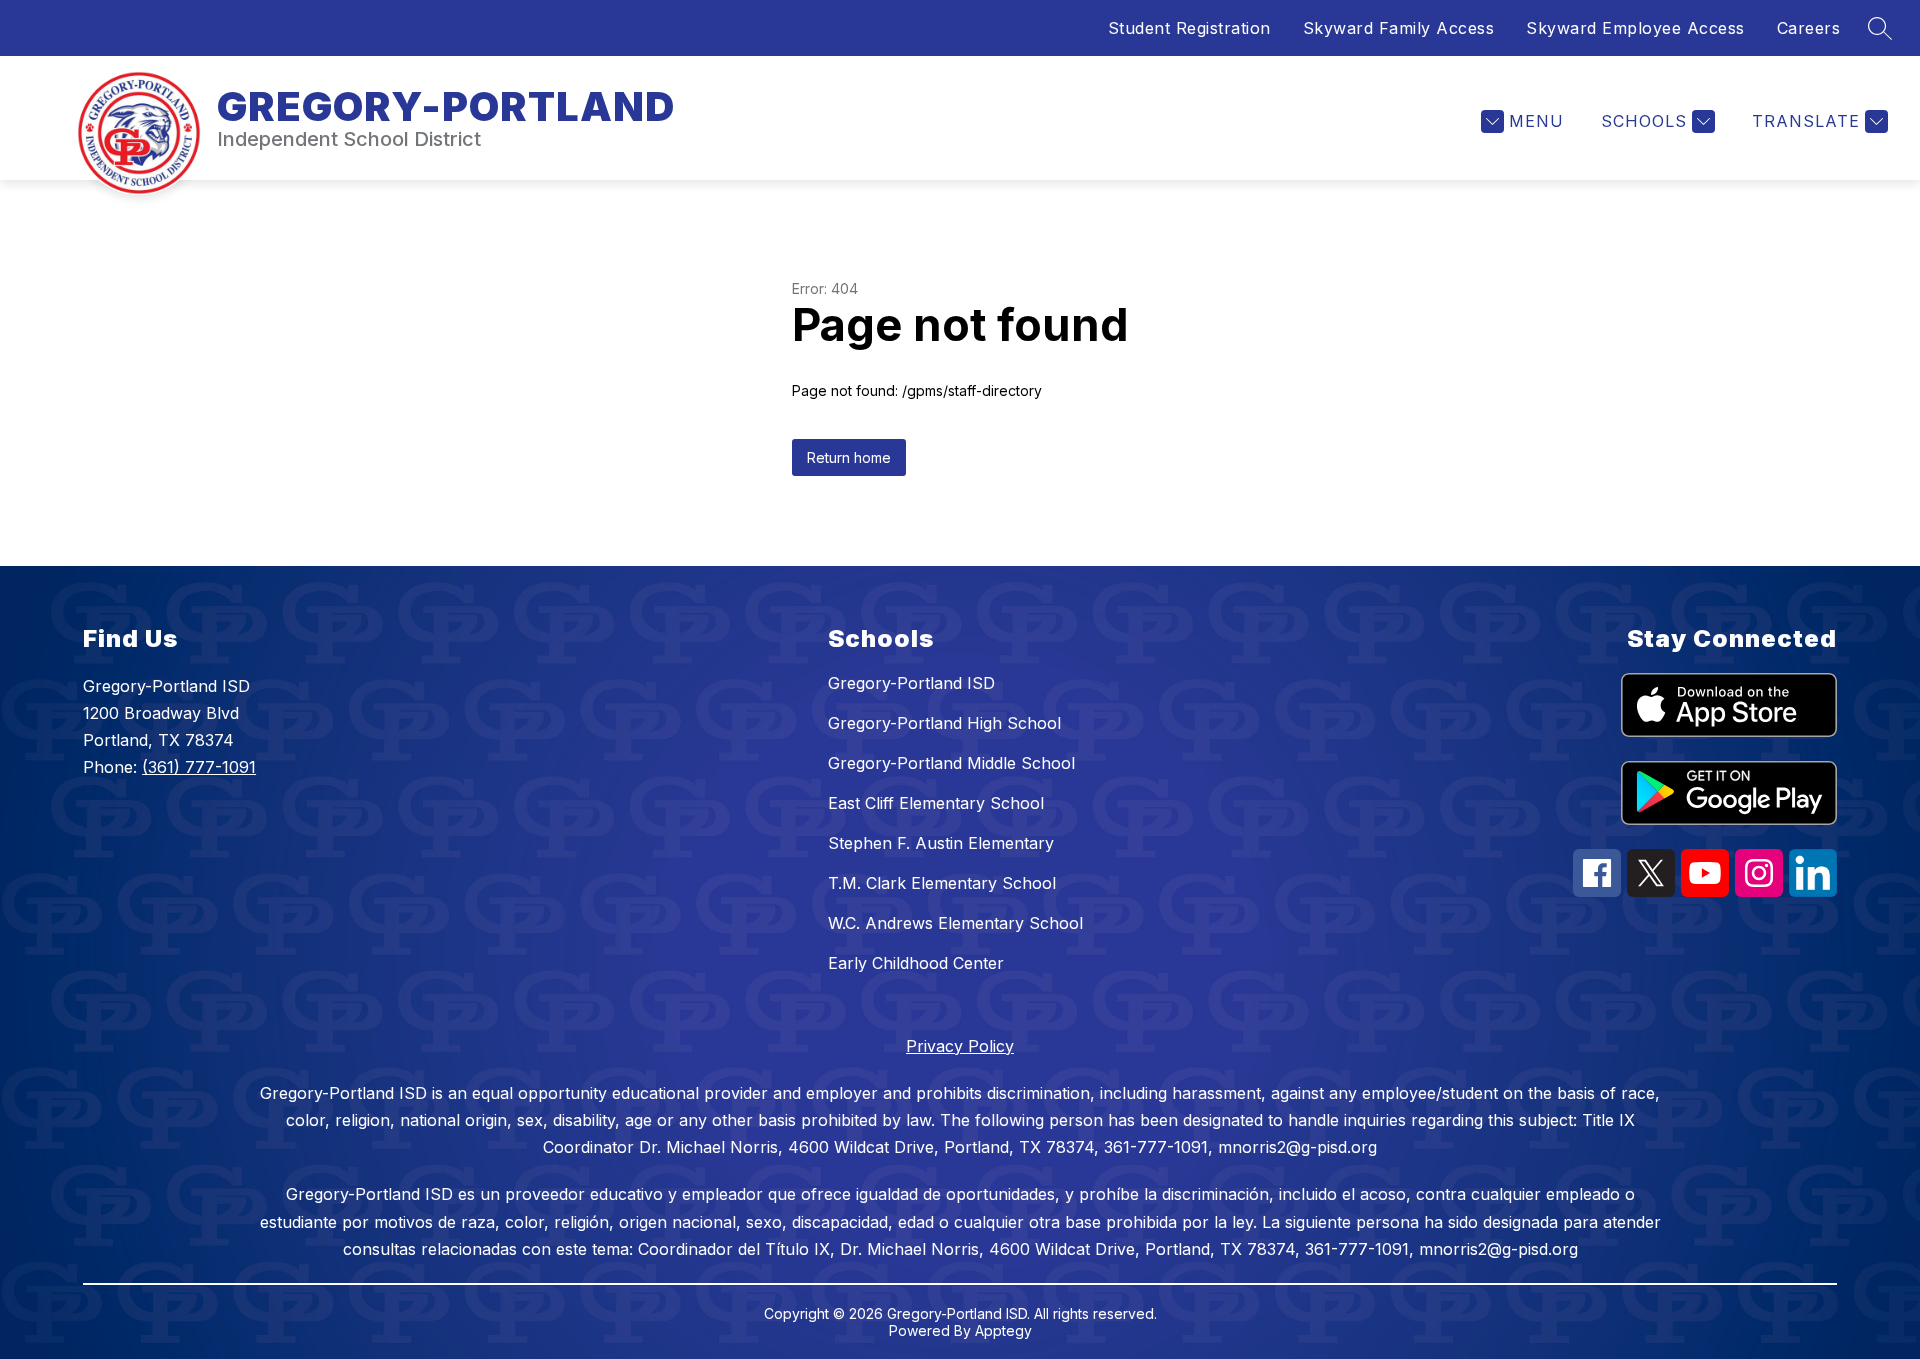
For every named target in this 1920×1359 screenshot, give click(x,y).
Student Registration (1189, 28)
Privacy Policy (960, 1046)
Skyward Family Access (1399, 28)
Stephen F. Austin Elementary (941, 843)
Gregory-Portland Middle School (951, 763)
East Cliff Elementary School (936, 803)
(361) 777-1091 (199, 767)
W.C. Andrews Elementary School (955, 923)
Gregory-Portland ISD (911, 683)
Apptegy (1003, 1330)
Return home (849, 457)
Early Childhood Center (916, 963)
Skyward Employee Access (1635, 28)
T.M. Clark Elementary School (942, 883)
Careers (1809, 28)
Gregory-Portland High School (944, 723)
